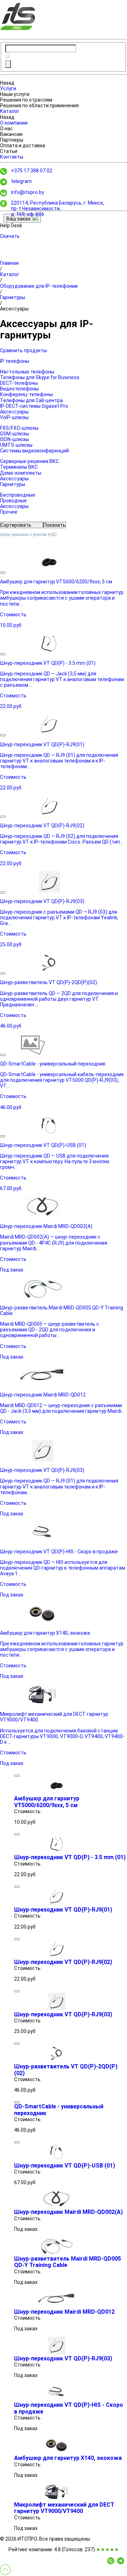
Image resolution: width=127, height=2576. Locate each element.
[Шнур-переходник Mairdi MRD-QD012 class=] (56, 2306)
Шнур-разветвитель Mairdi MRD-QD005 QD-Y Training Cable (68, 2262)
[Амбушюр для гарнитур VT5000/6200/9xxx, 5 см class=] (56, 1793)
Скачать (10, 236)
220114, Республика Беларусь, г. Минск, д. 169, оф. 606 (58, 209)
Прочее (9, 512)
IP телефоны (15, 361)
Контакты (12, 157)
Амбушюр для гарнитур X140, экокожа (68, 2458)
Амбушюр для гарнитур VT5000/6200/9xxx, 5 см (47, 1802)
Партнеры (12, 140)
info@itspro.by (28, 192)
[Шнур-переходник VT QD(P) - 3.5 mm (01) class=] (56, 1851)
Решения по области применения (39, 105)
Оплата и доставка (23, 145)
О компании (14, 123)
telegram (21, 181)
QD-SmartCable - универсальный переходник (59, 2110)
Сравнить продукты (23, 350)
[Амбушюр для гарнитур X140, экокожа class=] (56, 2452)
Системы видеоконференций (34, 451)
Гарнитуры (13, 297)
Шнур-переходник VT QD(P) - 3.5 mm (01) (70, 1857)
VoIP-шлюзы (14, 417)
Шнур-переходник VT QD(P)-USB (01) (65, 2166)
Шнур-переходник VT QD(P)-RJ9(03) (63, 2014)
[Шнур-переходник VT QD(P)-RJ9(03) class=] (56, 2009)
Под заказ (12, 1270)
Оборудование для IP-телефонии (39, 286)
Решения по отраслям (26, 100)
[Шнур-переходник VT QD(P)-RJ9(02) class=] (56, 1956)
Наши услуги (15, 94)
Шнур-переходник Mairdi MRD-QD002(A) (68, 2212)
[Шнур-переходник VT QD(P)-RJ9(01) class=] (56, 1904)
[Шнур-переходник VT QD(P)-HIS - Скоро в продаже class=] (56, 2399)
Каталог (10, 111)
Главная (9, 263)
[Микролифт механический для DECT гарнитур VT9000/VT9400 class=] (56, 2499)
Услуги (8, 88)
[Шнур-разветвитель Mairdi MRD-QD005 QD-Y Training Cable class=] (56, 2253)
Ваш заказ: (19, 219)
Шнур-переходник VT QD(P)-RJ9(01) (63, 1910)
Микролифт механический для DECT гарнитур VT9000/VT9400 (64, 2508)
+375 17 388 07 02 (32, 171)
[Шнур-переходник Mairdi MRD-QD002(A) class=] (56, 2206)
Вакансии (11, 134)
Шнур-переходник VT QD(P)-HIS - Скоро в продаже (69, 2408)
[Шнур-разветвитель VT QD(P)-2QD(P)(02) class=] (56, 2061)
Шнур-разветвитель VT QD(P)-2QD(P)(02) (66, 2070)
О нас (7, 128)
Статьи (9, 151)
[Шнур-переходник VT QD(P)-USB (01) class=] (56, 2160)
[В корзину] (3, 573)
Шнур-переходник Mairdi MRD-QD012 (64, 2312)
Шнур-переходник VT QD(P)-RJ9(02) (63, 1962)
